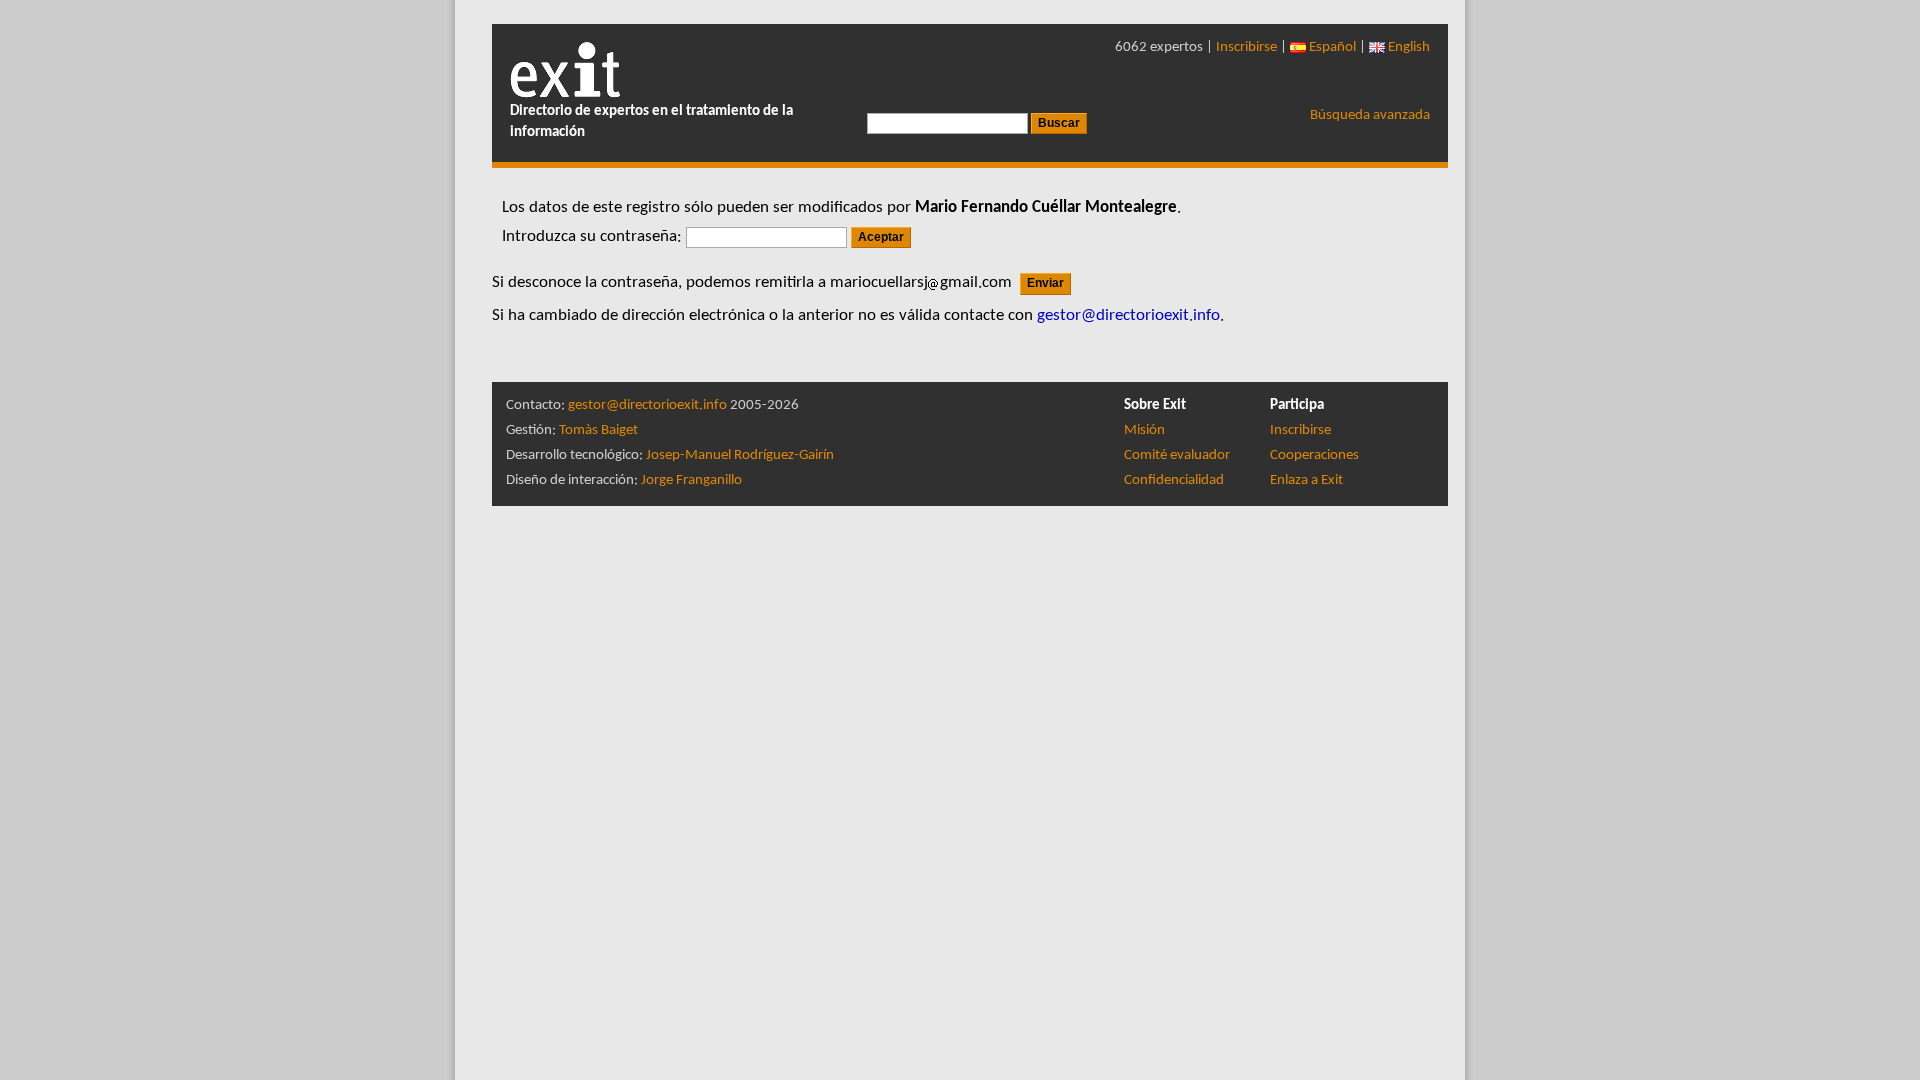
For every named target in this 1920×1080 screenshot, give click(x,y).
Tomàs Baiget (598, 430)
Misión (1144, 430)
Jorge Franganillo (691, 480)
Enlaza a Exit (1306, 480)
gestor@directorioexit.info (647, 405)
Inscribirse (1246, 47)
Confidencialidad (1174, 480)
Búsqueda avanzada (1370, 115)
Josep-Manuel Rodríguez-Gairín (740, 455)
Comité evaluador (1177, 455)
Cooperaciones (1314, 455)
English (1407, 47)
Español (1331, 47)
